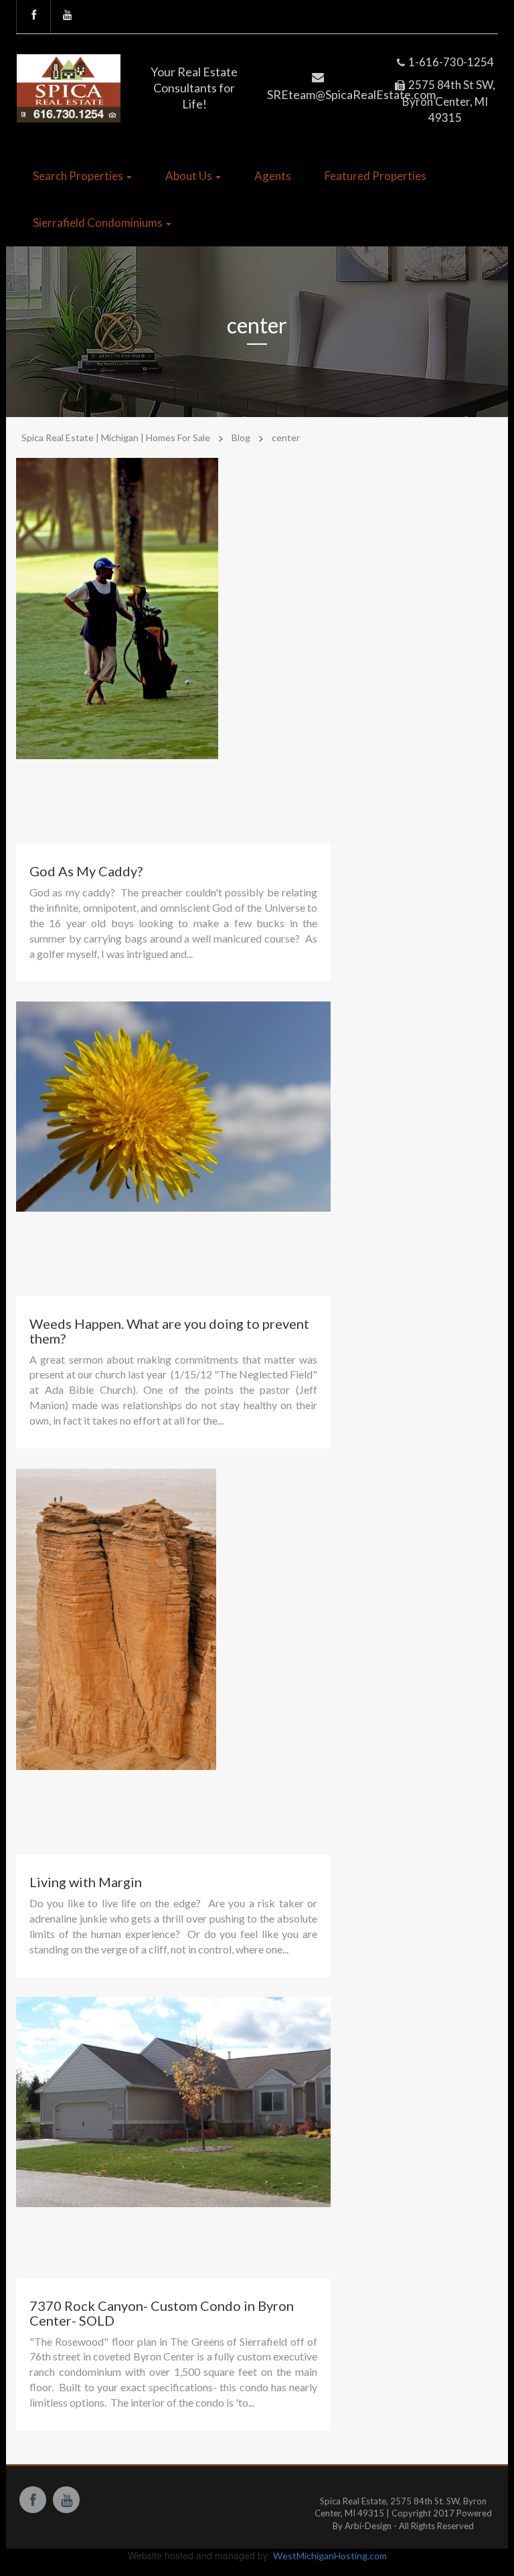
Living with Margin (86, 1882)
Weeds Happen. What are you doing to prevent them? (169, 1331)
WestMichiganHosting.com (330, 2556)
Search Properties (79, 176)
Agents (273, 176)
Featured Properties (375, 176)
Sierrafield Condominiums (99, 223)
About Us (190, 176)
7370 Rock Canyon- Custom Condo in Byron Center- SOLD (162, 2313)
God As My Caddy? (86, 871)
